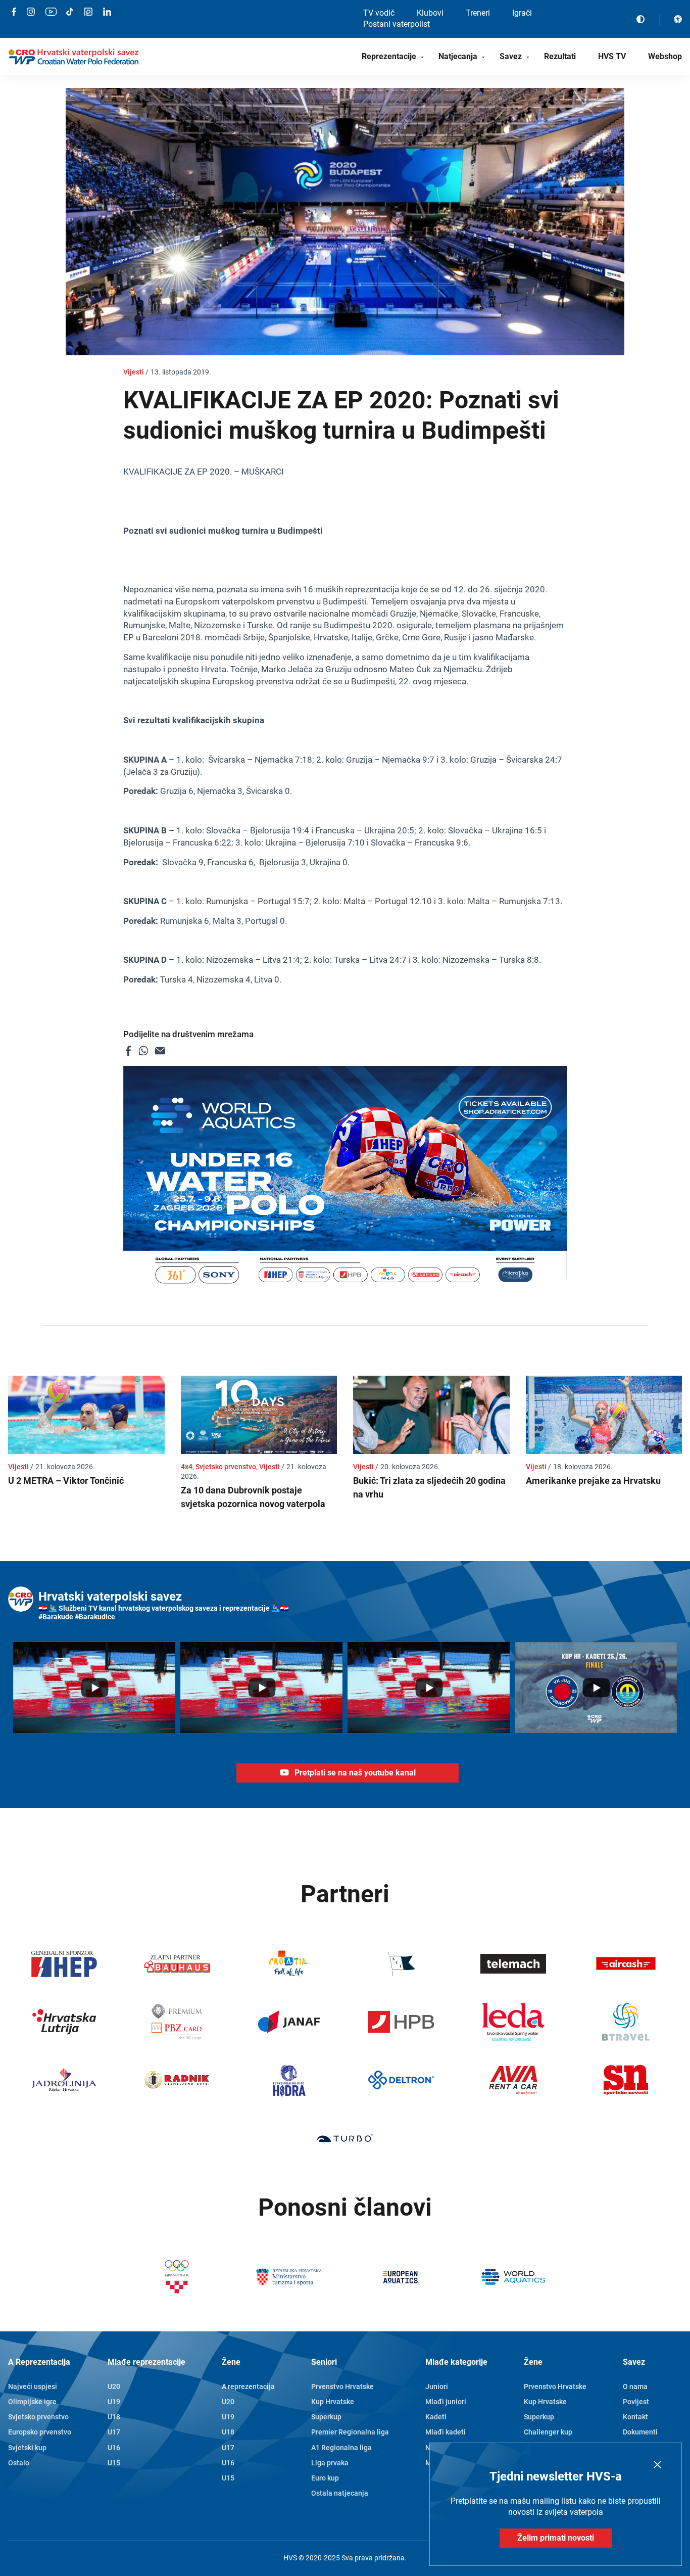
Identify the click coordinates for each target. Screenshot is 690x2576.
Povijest (636, 2402)
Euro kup (325, 2478)
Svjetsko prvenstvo (38, 2417)
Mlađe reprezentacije (146, 2362)
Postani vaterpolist (397, 24)
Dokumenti (640, 2432)
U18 (114, 2417)
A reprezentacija (248, 2386)
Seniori (324, 2362)
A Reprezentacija (39, 2362)
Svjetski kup (27, 2448)
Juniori (437, 2386)
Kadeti (436, 2417)
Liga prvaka (330, 2463)
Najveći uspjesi (33, 2386)
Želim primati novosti (556, 2538)
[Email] (160, 1051)
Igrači (522, 13)
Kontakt (635, 2417)
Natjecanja (458, 56)
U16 (114, 2448)
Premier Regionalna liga (350, 2432)
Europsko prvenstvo (40, 2432)
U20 (114, 2386)
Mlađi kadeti (446, 2432)
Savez (511, 56)
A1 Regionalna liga (341, 2448)
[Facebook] (128, 1051)
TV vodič (379, 13)
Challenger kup (548, 2432)
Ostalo (19, 2463)
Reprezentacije (389, 56)
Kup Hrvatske (333, 2402)
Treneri (478, 13)
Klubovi (430, 13)
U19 (114, 2402)
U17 (114, 2432)
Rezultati (560, 56)
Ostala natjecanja (340, 2493)
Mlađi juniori (446, 2402)
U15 (114, 2463)
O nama (635, 2386)
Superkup (326, 2417)
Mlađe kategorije (456, 2362)
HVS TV (612, 56)
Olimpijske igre (32, 2402)
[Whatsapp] (143, 1051)
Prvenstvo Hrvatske (342, 2386)
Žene (231, 2362)
